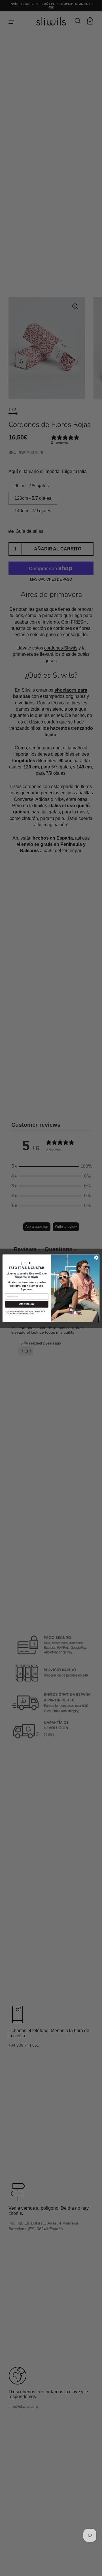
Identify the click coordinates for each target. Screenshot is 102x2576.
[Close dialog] (96, 1257)
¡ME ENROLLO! (27, 1304)
